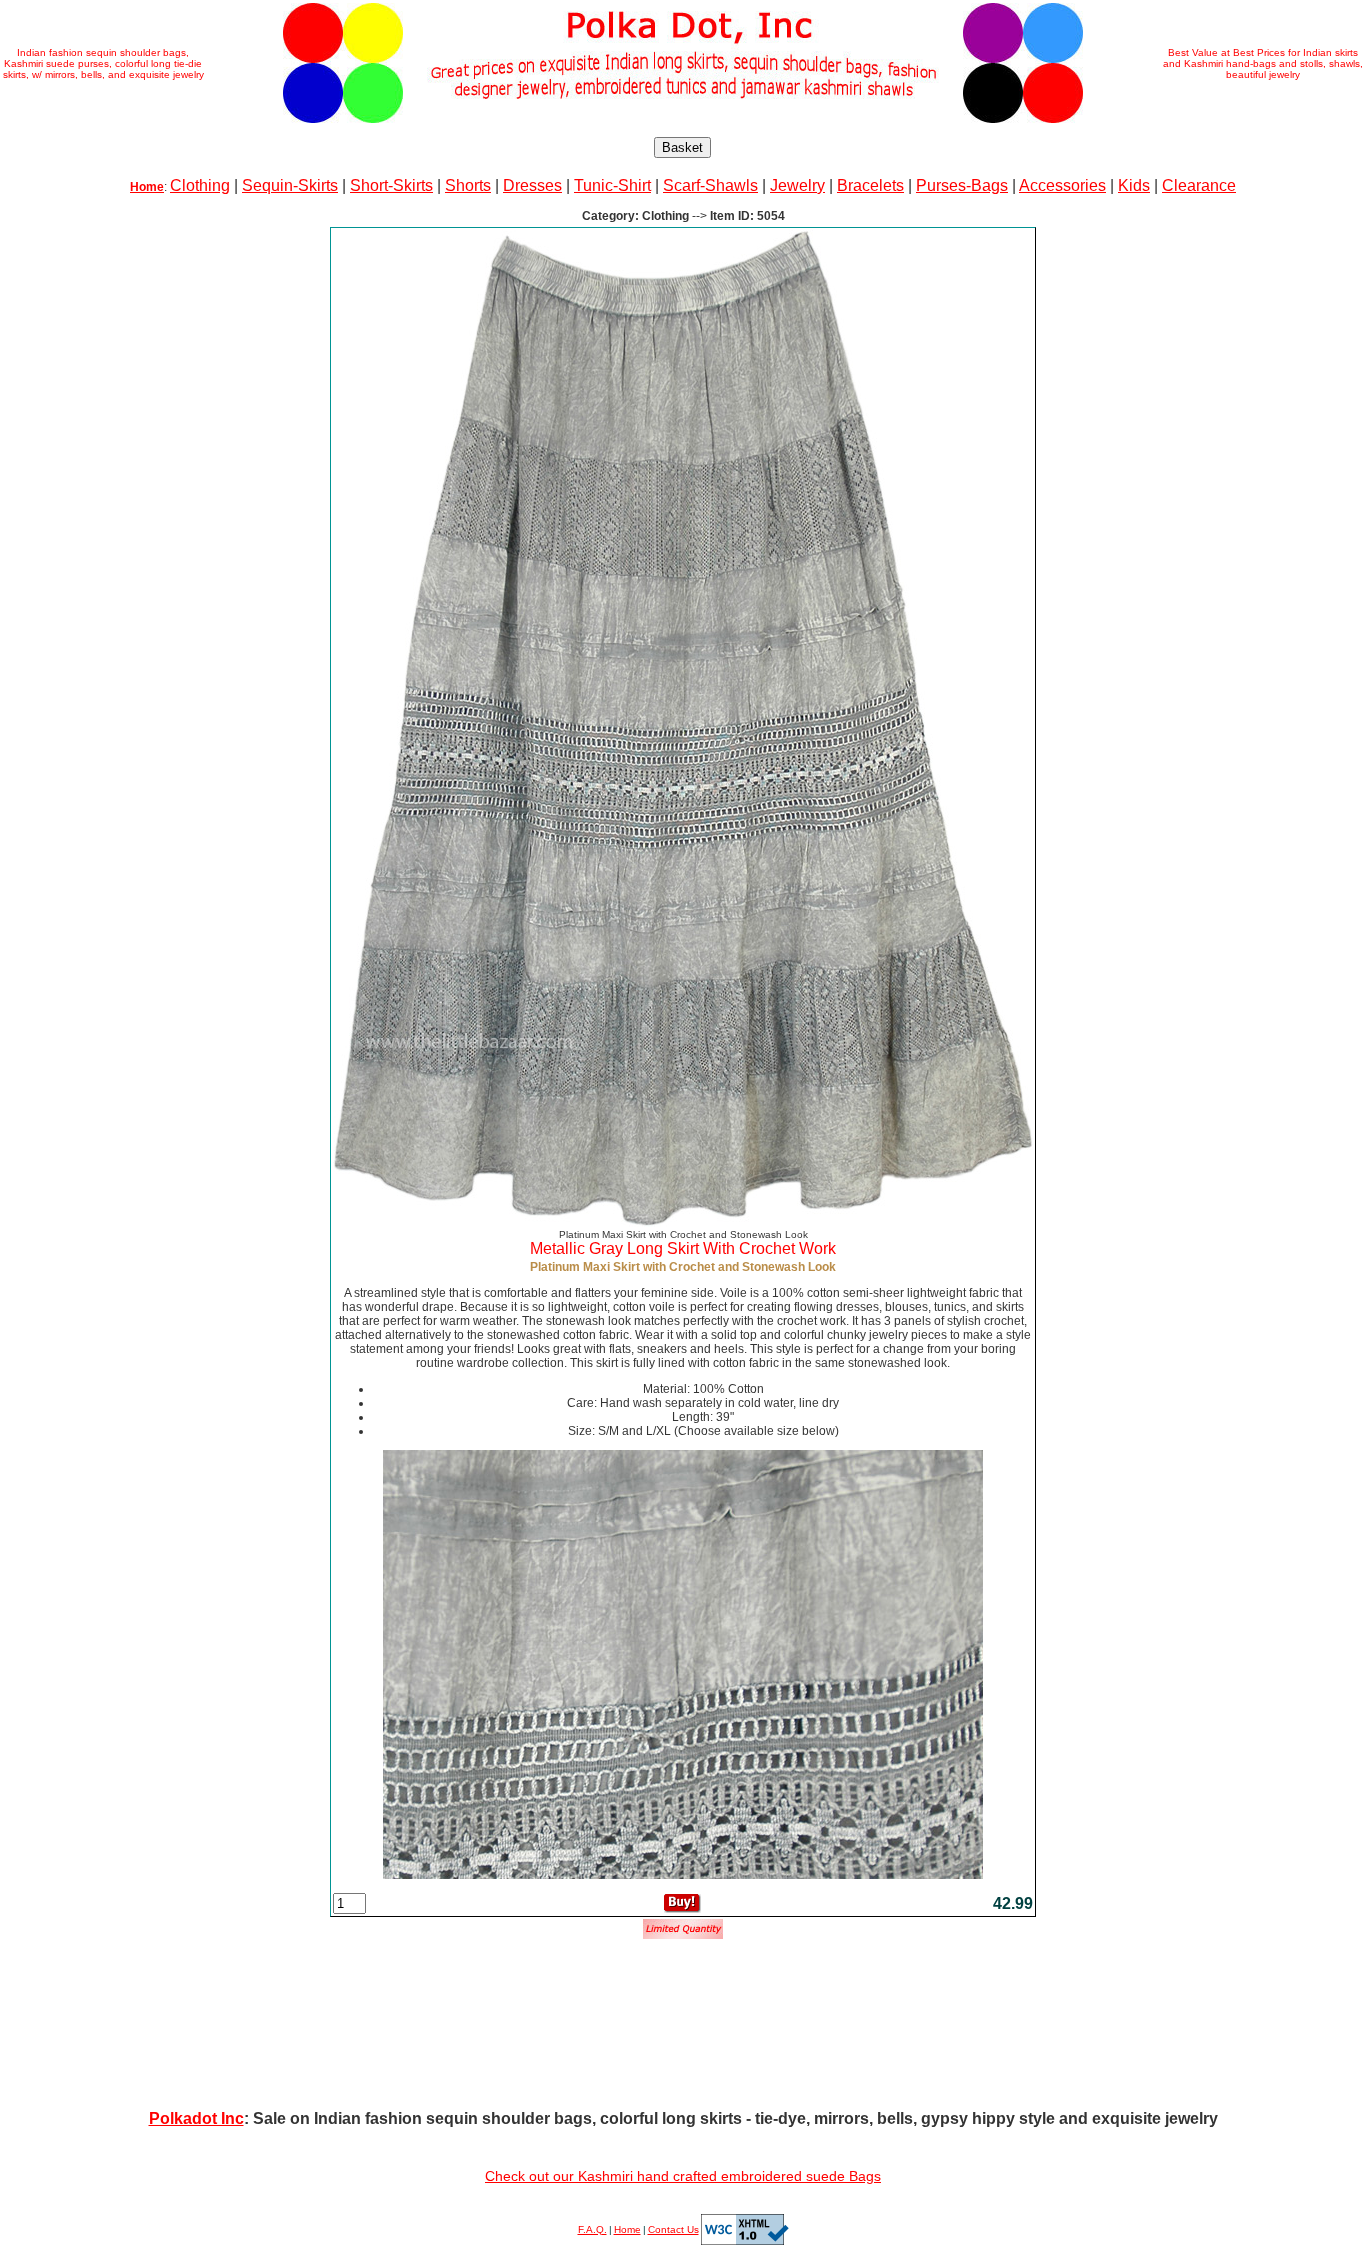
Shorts (468, 185)
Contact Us (673, 2229)
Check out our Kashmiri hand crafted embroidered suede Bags (683, 2176)
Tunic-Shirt (612, 185)
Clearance (1199, 185)
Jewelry (797, 185)
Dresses (532, 185)
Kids (1134, 185)
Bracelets (870, 185)
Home (627, 2229)
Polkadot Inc (196, 2118)
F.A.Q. (592, 2229)
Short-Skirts (391, 185)
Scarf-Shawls (710, 185)
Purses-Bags (962, 185)
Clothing (200, 185)
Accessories (1062, 185)
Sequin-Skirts (290, 185)
